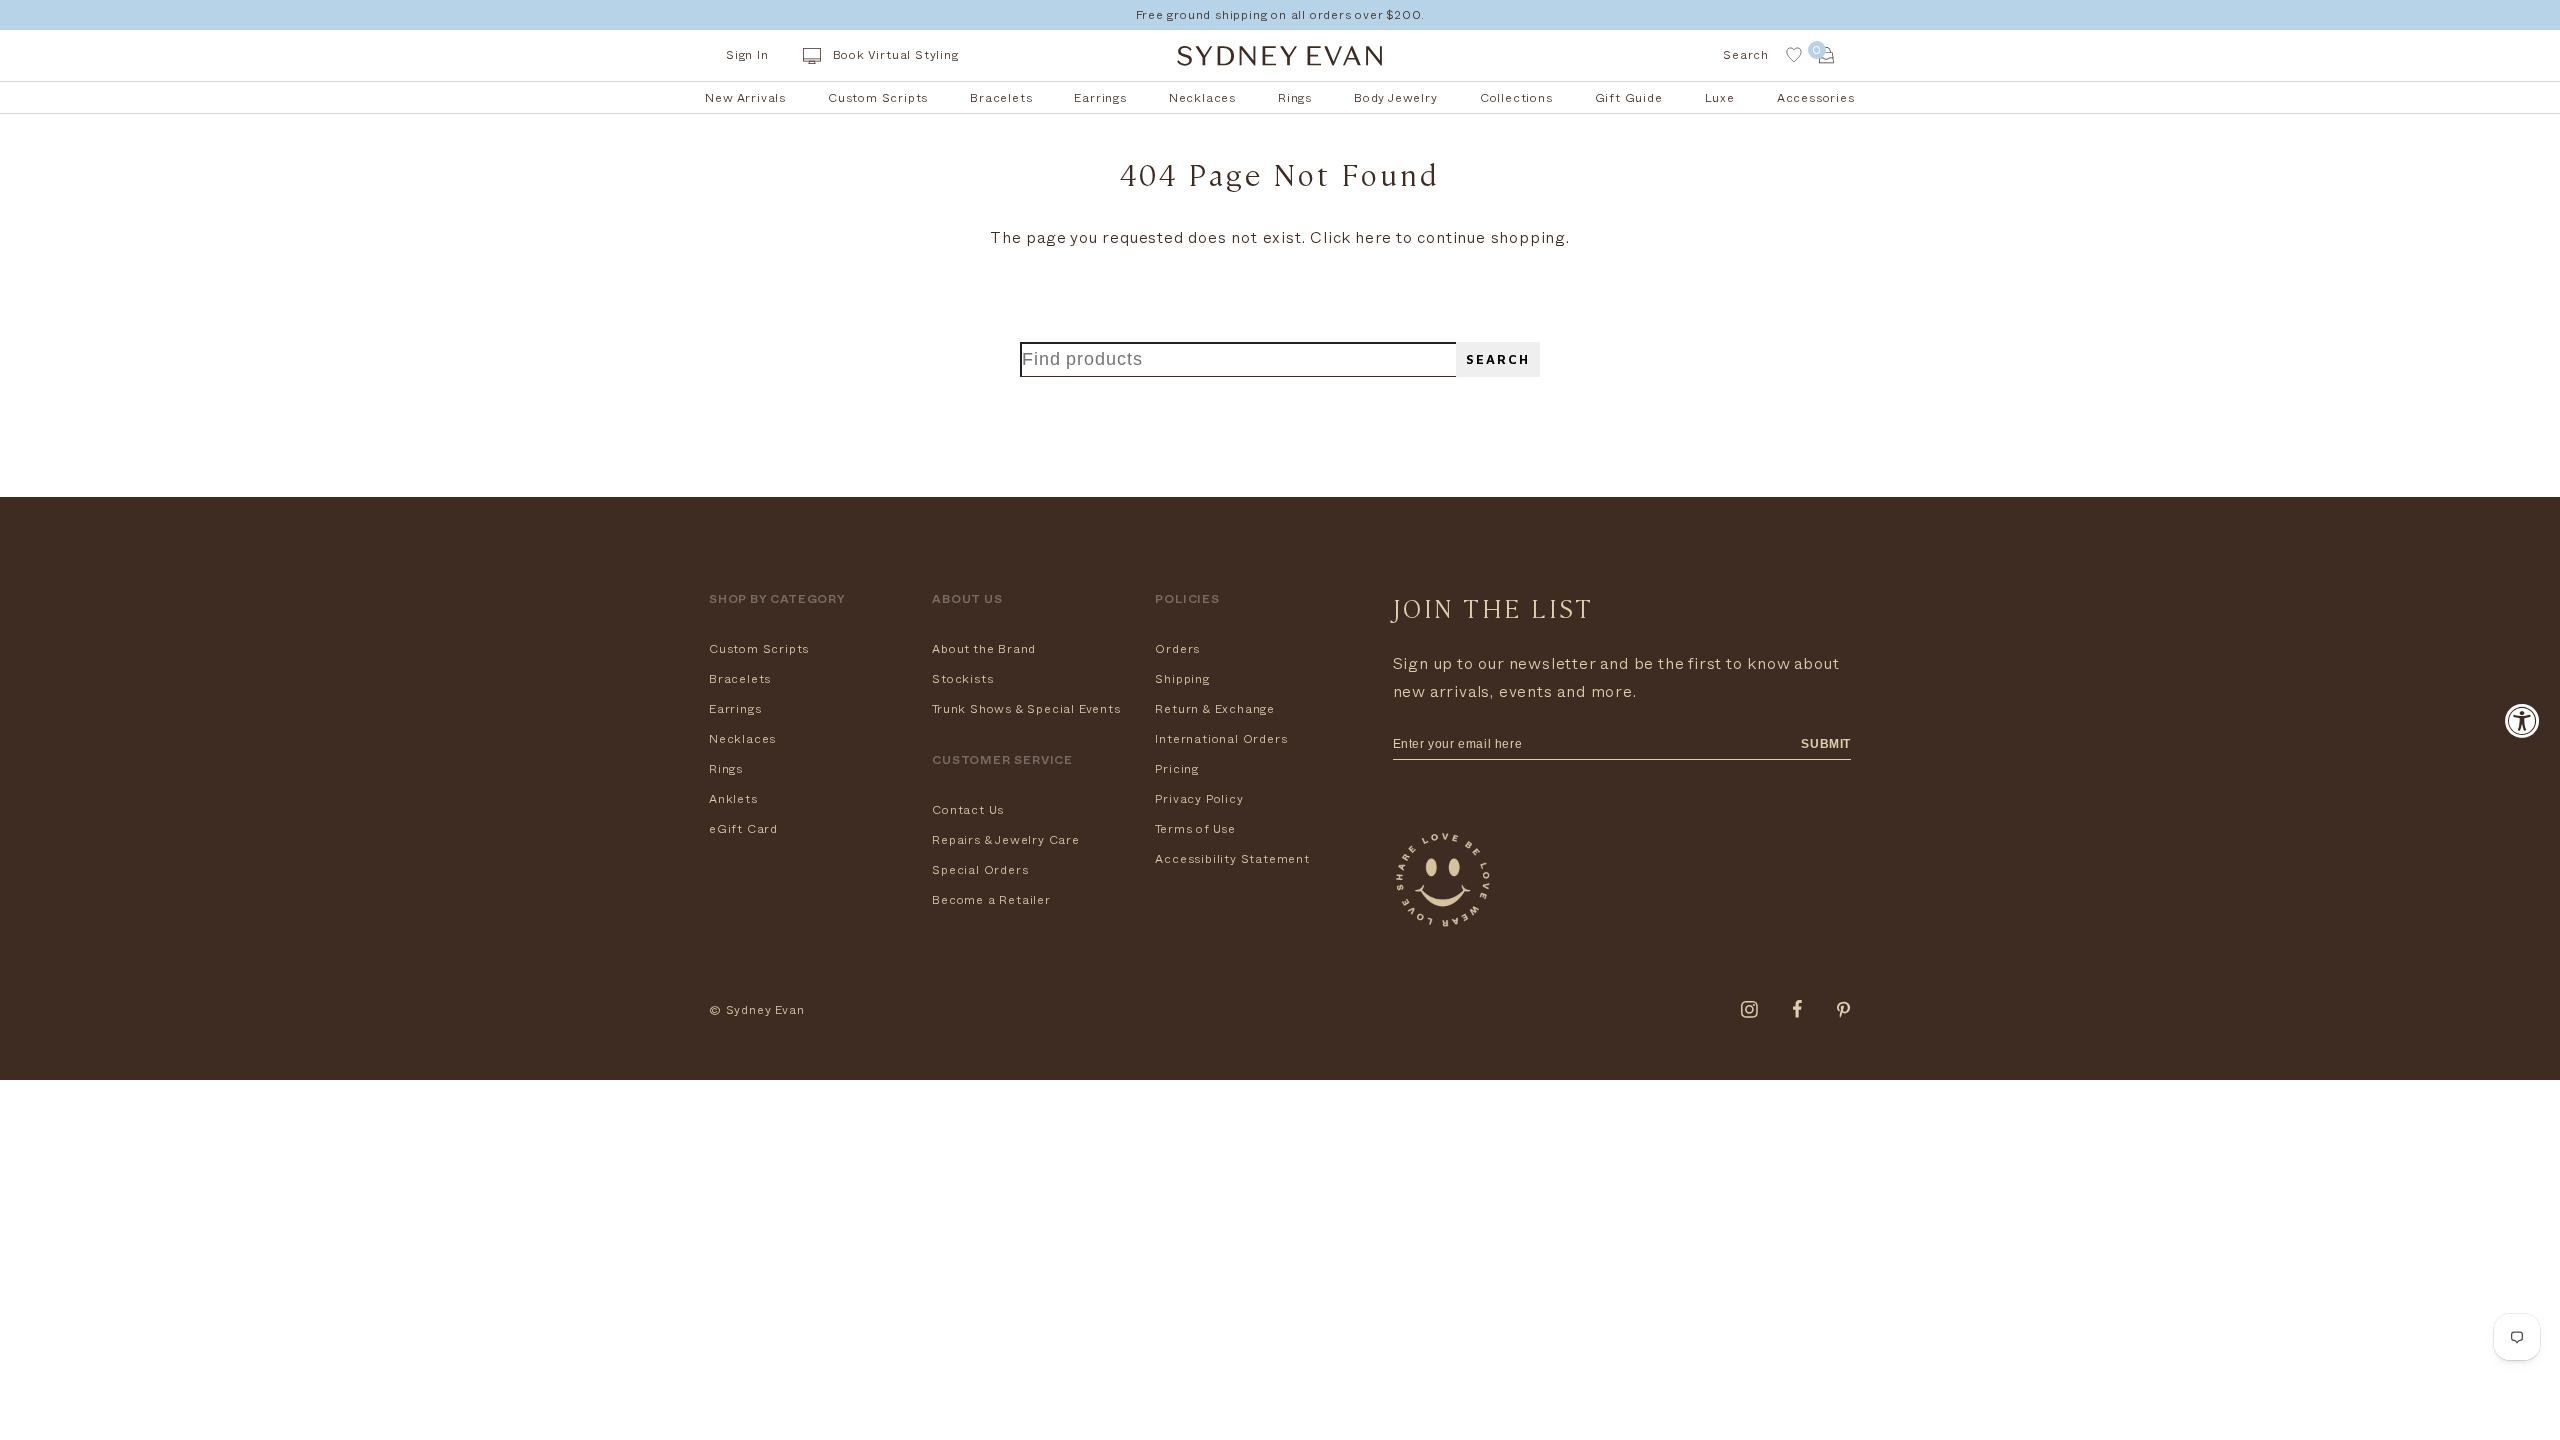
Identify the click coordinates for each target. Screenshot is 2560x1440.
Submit (1826, 744)
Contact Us (968, 810)
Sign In (747, 55)
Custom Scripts (759, 649)
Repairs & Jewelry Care (1006, 840)
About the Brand (984, 649)
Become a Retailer (991, 900)
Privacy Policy (1199, 799)
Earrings (735, 709)
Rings (726, 769)
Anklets (733, 799)
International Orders (1221, 739)
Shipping (1182, 679)
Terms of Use (1195, 829)
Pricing (1177, 769)
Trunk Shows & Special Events (1026, 709)
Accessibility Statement (1232, 859)
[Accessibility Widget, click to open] (2522, 720)
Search (1498, 359)
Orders (1177, 649)
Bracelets (740, 679)
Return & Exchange (1215, 709)
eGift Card (743, 829)
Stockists (962, 679)
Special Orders (980, 870)
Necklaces (742, 739)
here (1373, 238)
